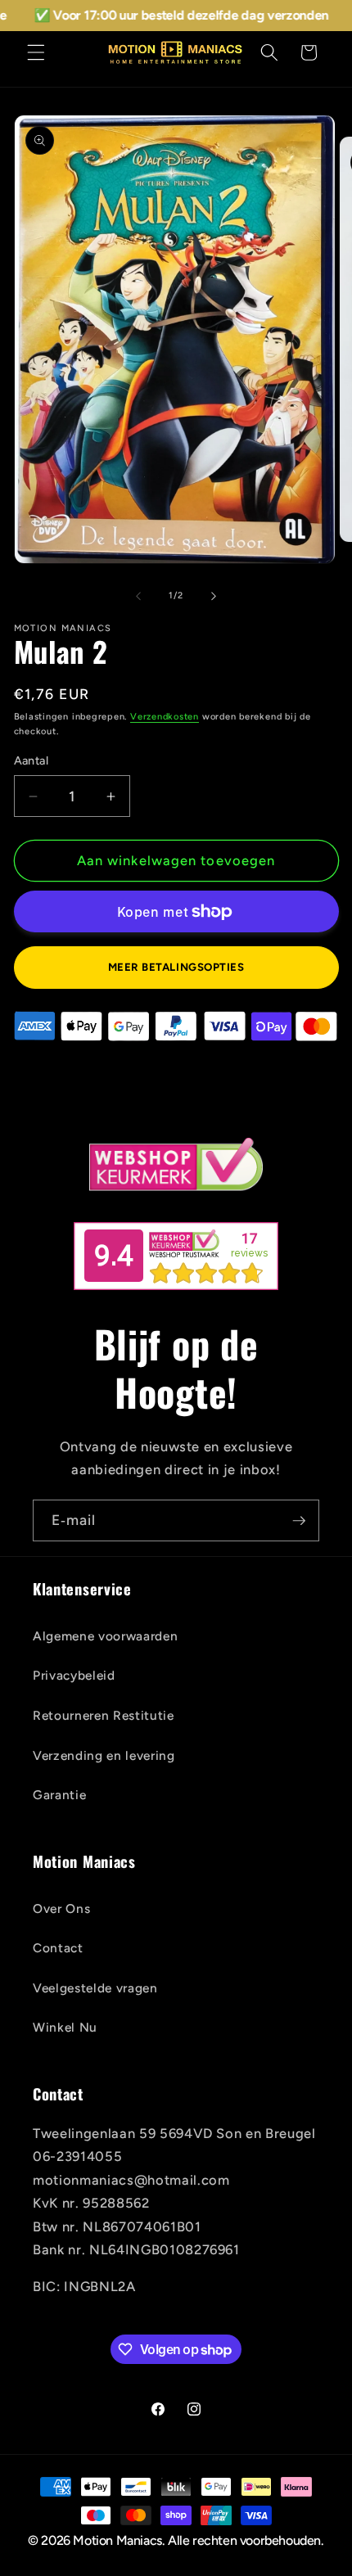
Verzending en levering (104, 1755)
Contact (58, 1948)
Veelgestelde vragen (95, 1988)
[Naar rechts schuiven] (214, 596)
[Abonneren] (299, 1521)
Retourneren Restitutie (104, 1715)
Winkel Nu (65, 2027)
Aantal (32, 760)
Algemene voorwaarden (105, 1636)
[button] (36, 52)
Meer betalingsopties (176, 967)
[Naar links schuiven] (138, 596)
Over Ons (61, 1908)
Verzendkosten (165, 717)
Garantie (59, 1795)
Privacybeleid (74, 1675)
